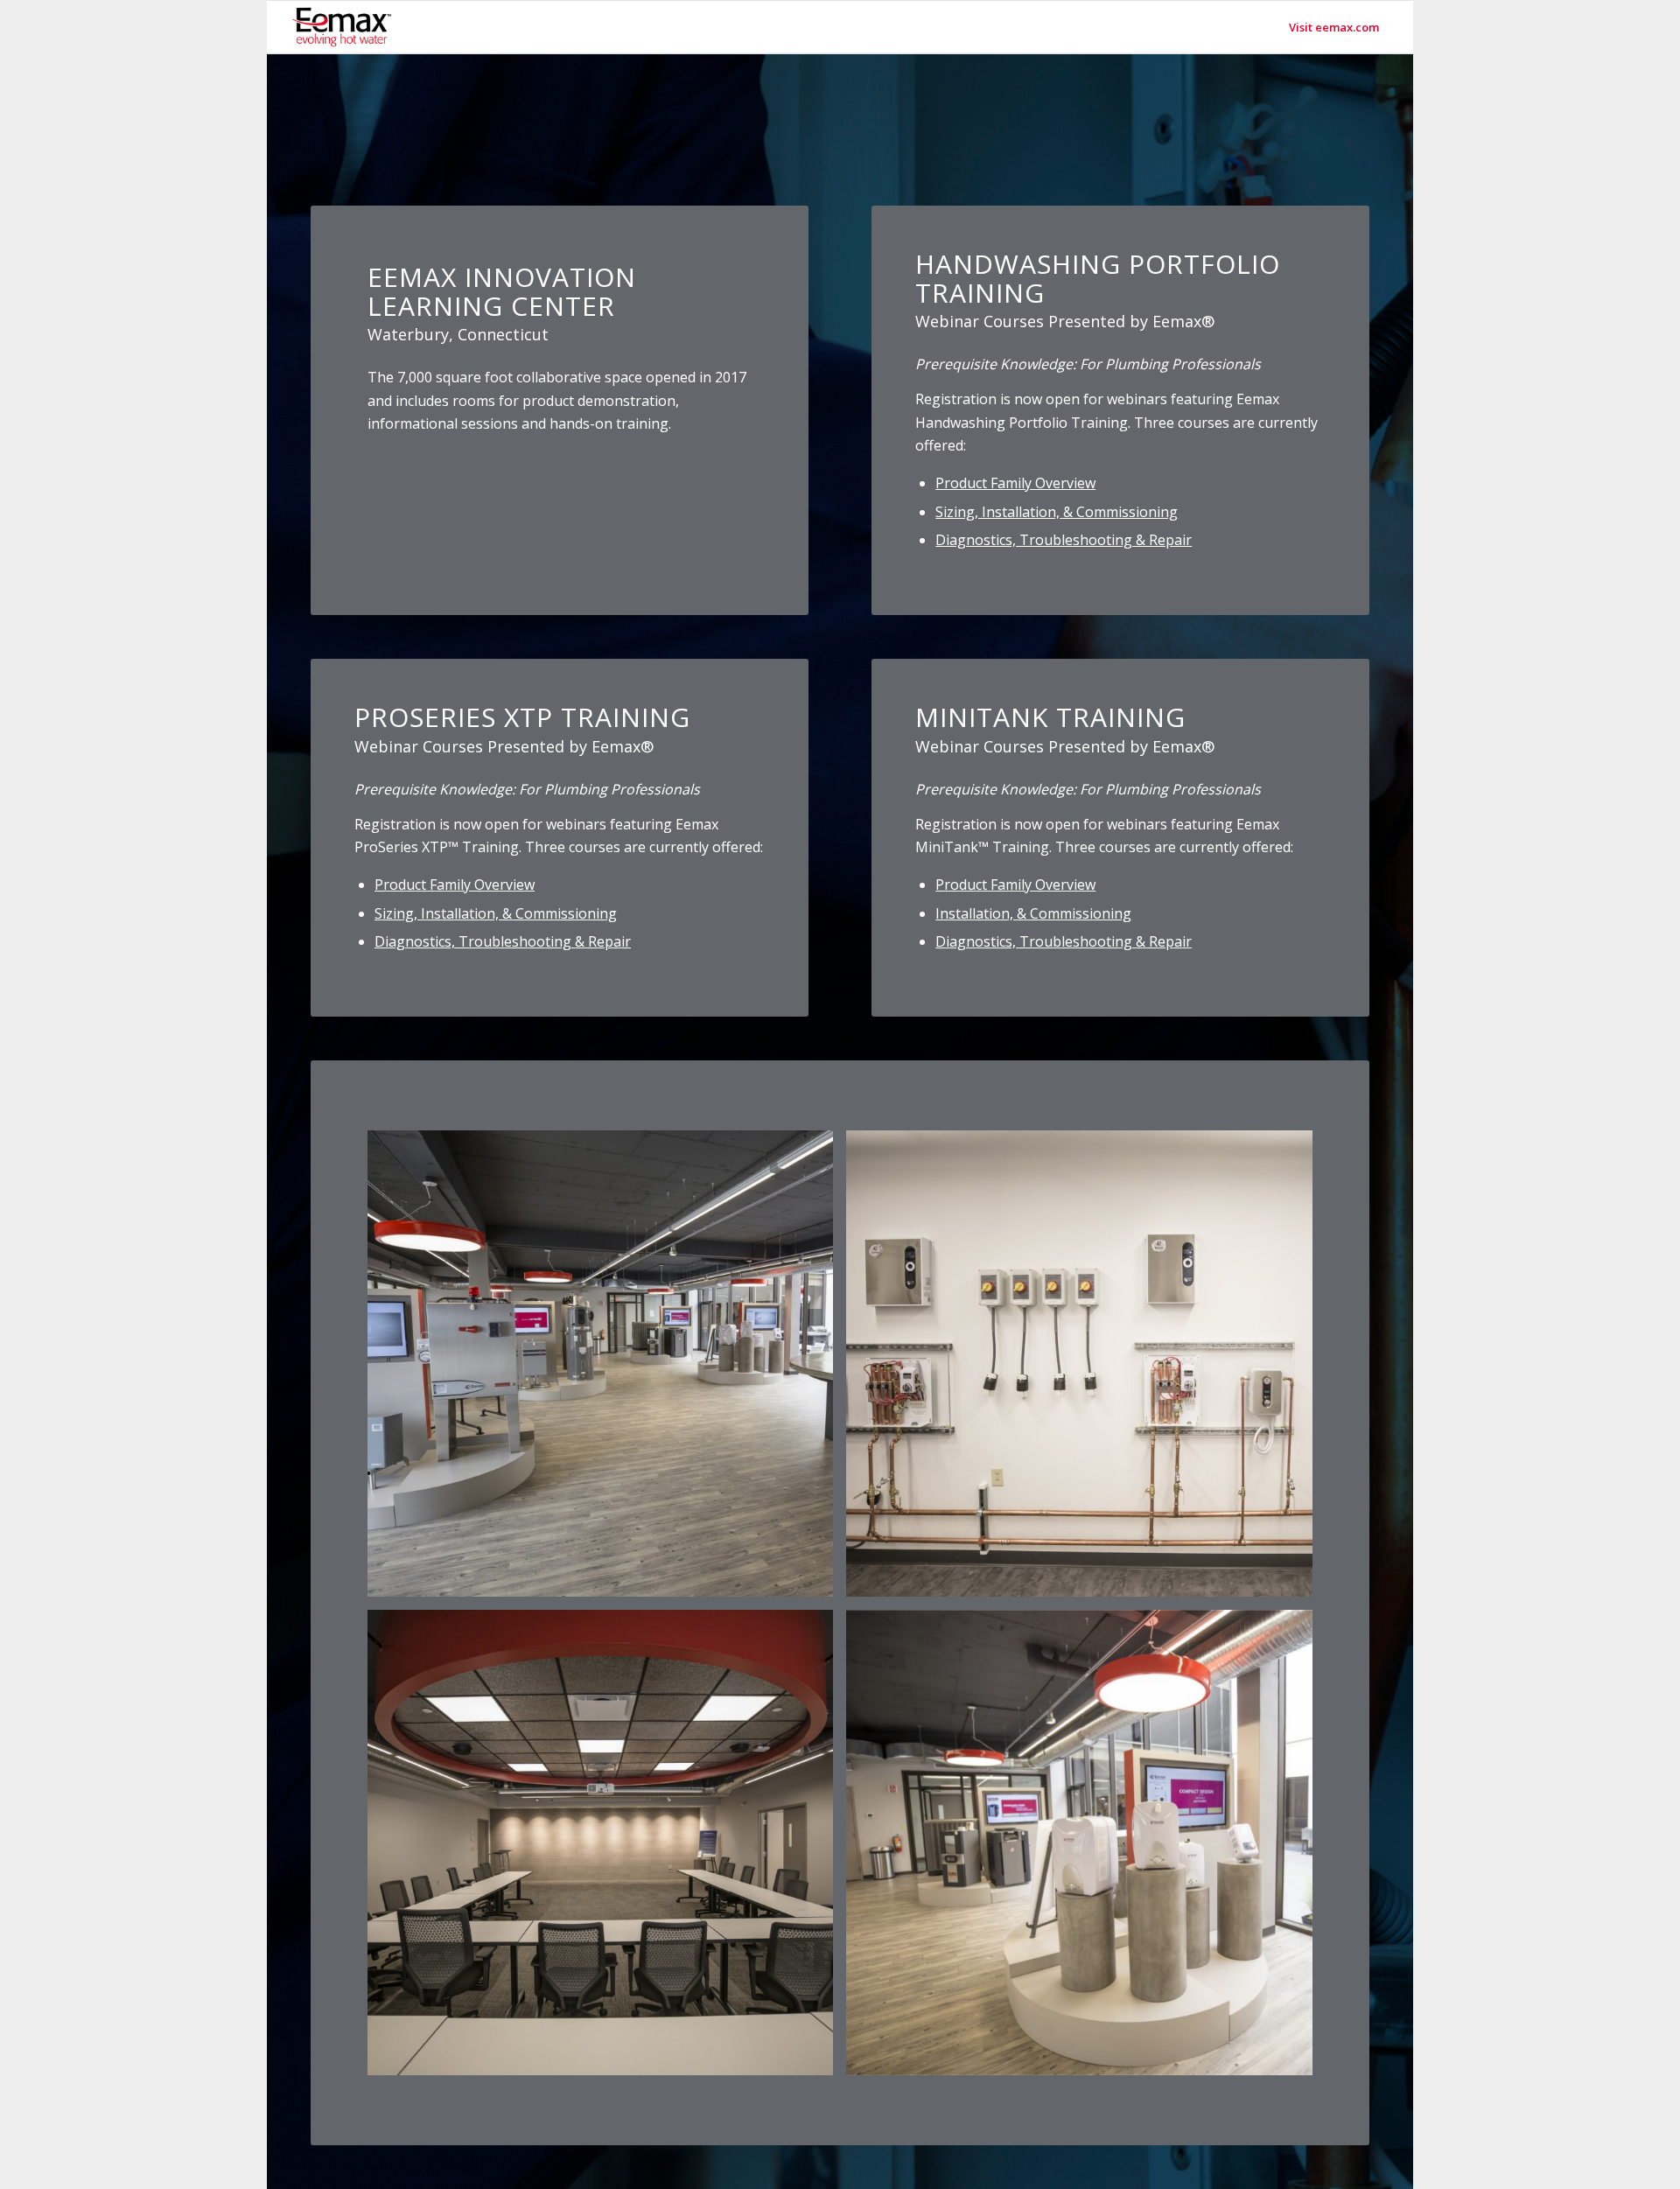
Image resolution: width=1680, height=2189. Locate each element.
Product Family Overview (1015, 483)
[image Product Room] (607, 1370)
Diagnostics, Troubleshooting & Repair (1064, 540)
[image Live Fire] (1085, 1370)
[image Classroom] (607, 1849)
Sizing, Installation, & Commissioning (1057, 512)
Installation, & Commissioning (1033, 913)
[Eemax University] (342, 27)
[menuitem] (1334, 27)
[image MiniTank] (1085, 1849)
